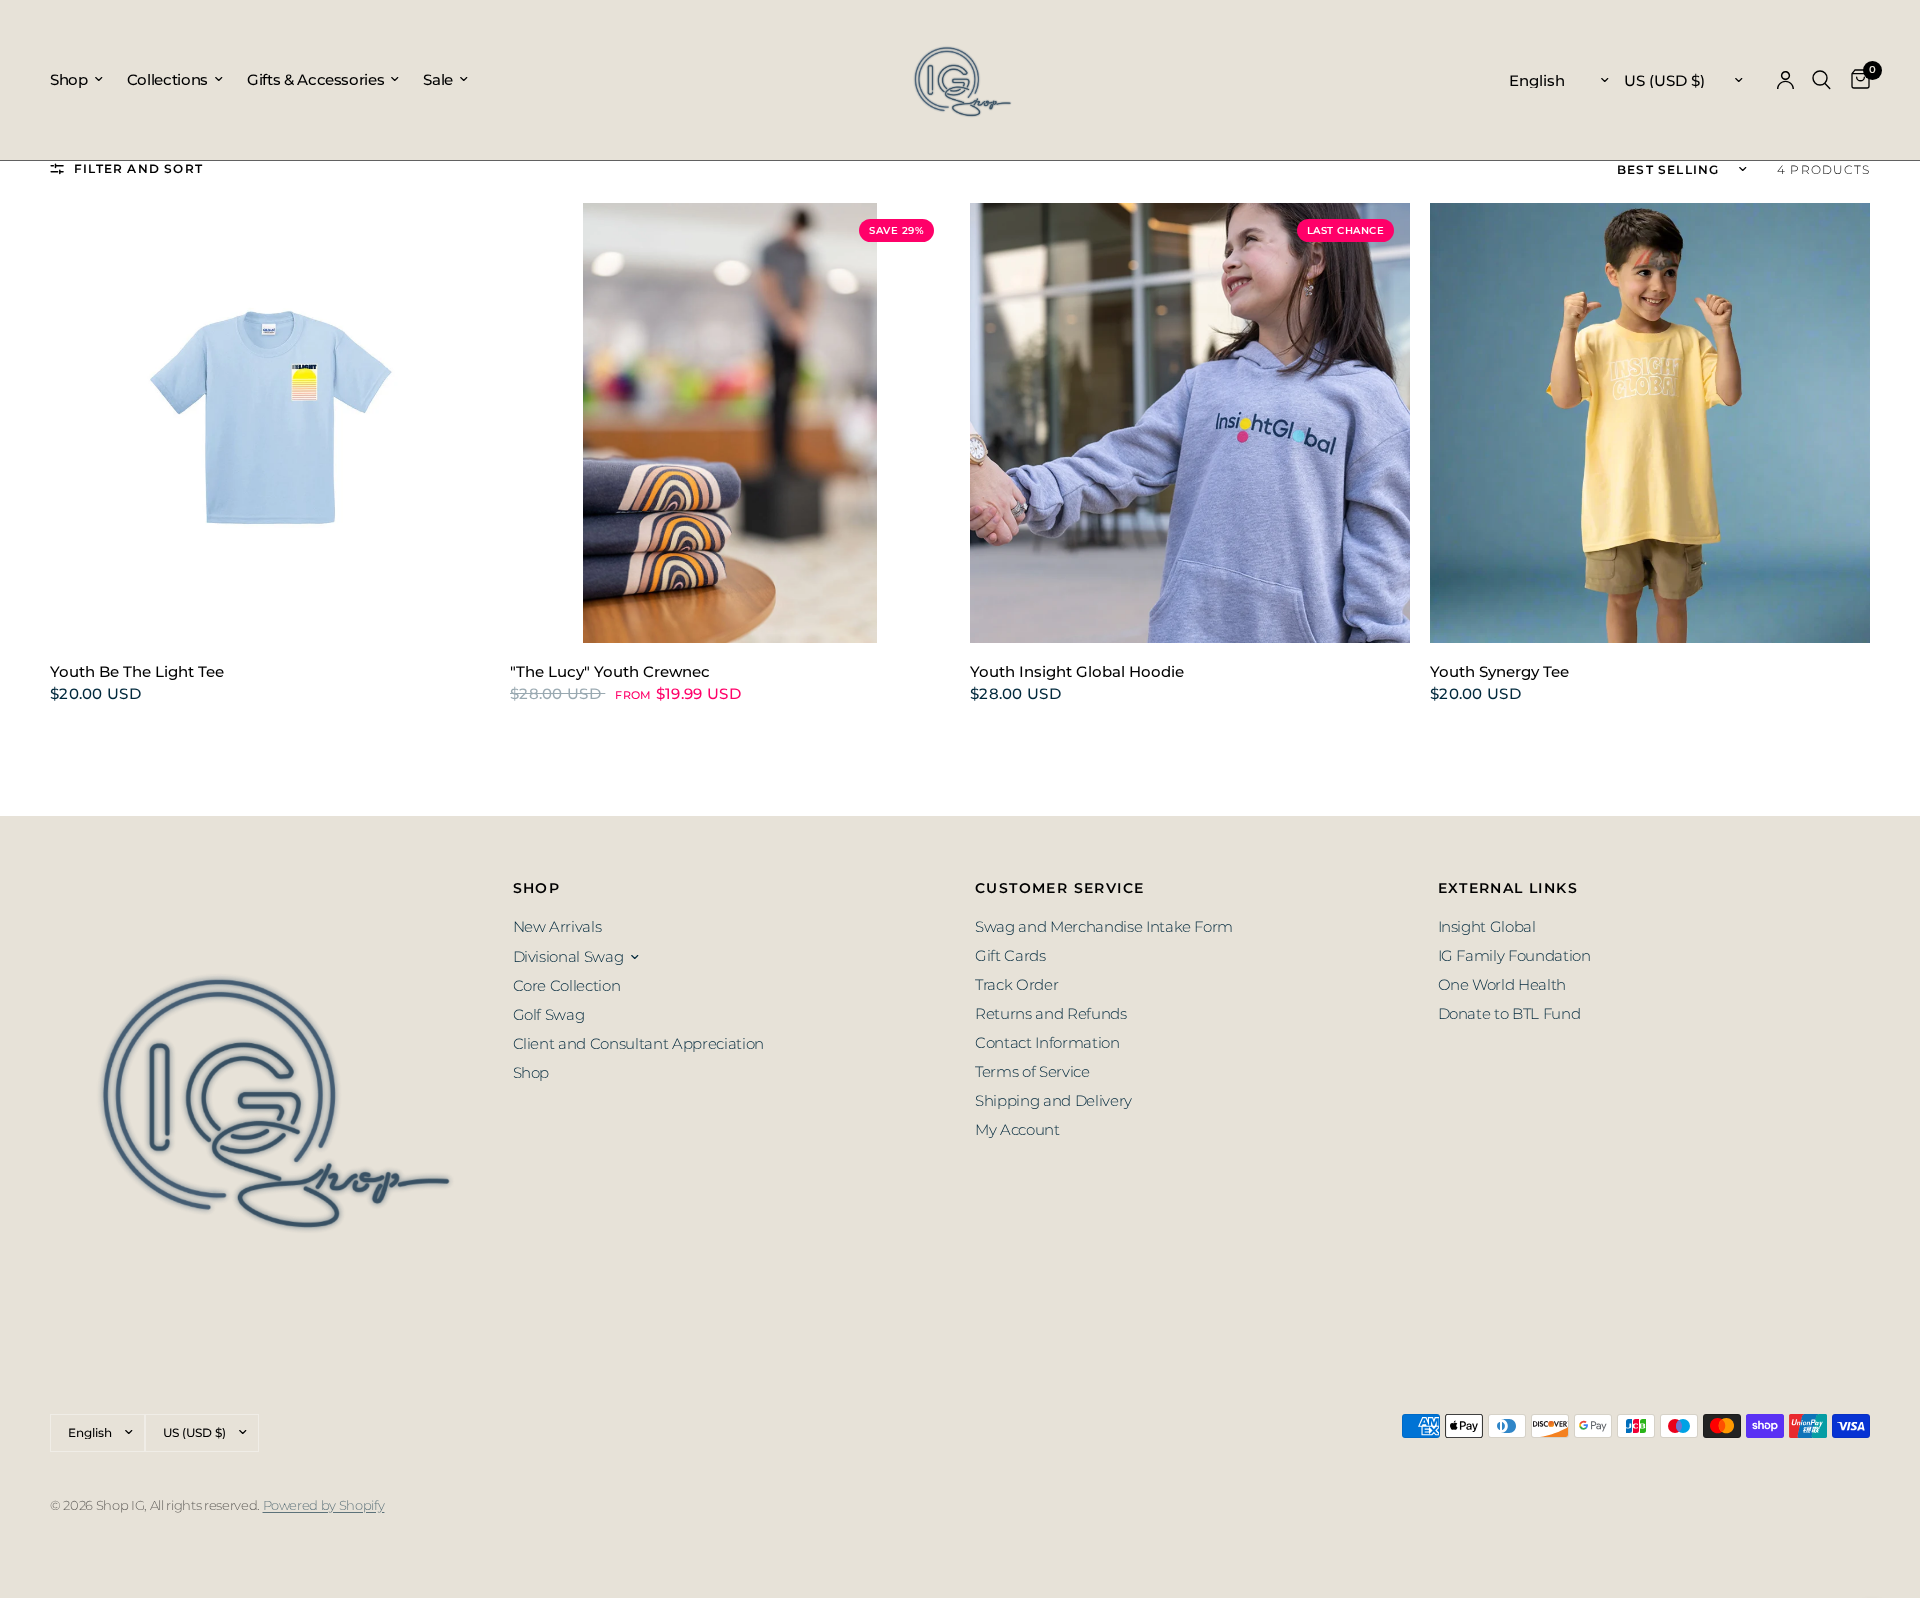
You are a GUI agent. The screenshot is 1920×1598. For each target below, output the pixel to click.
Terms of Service (1032, 1071)
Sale (438, 79)
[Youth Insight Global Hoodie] (1190, 423)
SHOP (537, 888)
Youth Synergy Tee (1499, 672)
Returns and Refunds (1051, 1013)
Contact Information (1047, 1042)
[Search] (1821, 80)
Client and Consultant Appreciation (638, 1043)
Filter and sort (138, 168)
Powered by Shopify (324, 1505)
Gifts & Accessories (316, 79)
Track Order (1016, 984)
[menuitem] (82, 80)
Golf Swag (549, 1014)
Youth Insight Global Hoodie (1077, 672)
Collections (167, 79)
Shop (69, 79)
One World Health (1502, 984)
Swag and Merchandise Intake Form (1104, 926)
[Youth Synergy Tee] (1650, 423)
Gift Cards (1010, 955)
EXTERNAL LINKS (1508, 888)
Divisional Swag (568, 956)
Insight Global (1487, 926)
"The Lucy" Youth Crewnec (610, 672)
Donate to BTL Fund (1509, 1013)
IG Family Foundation (1514, 955)
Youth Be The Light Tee (137, 672)
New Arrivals (557, 926)
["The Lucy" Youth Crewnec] (730, 423)
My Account (1017, 1129)
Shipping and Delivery (1053, 1100)
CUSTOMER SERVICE (1059, 888)
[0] (1855, 80)
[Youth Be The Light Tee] (270, 423)
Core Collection (567, 985)
